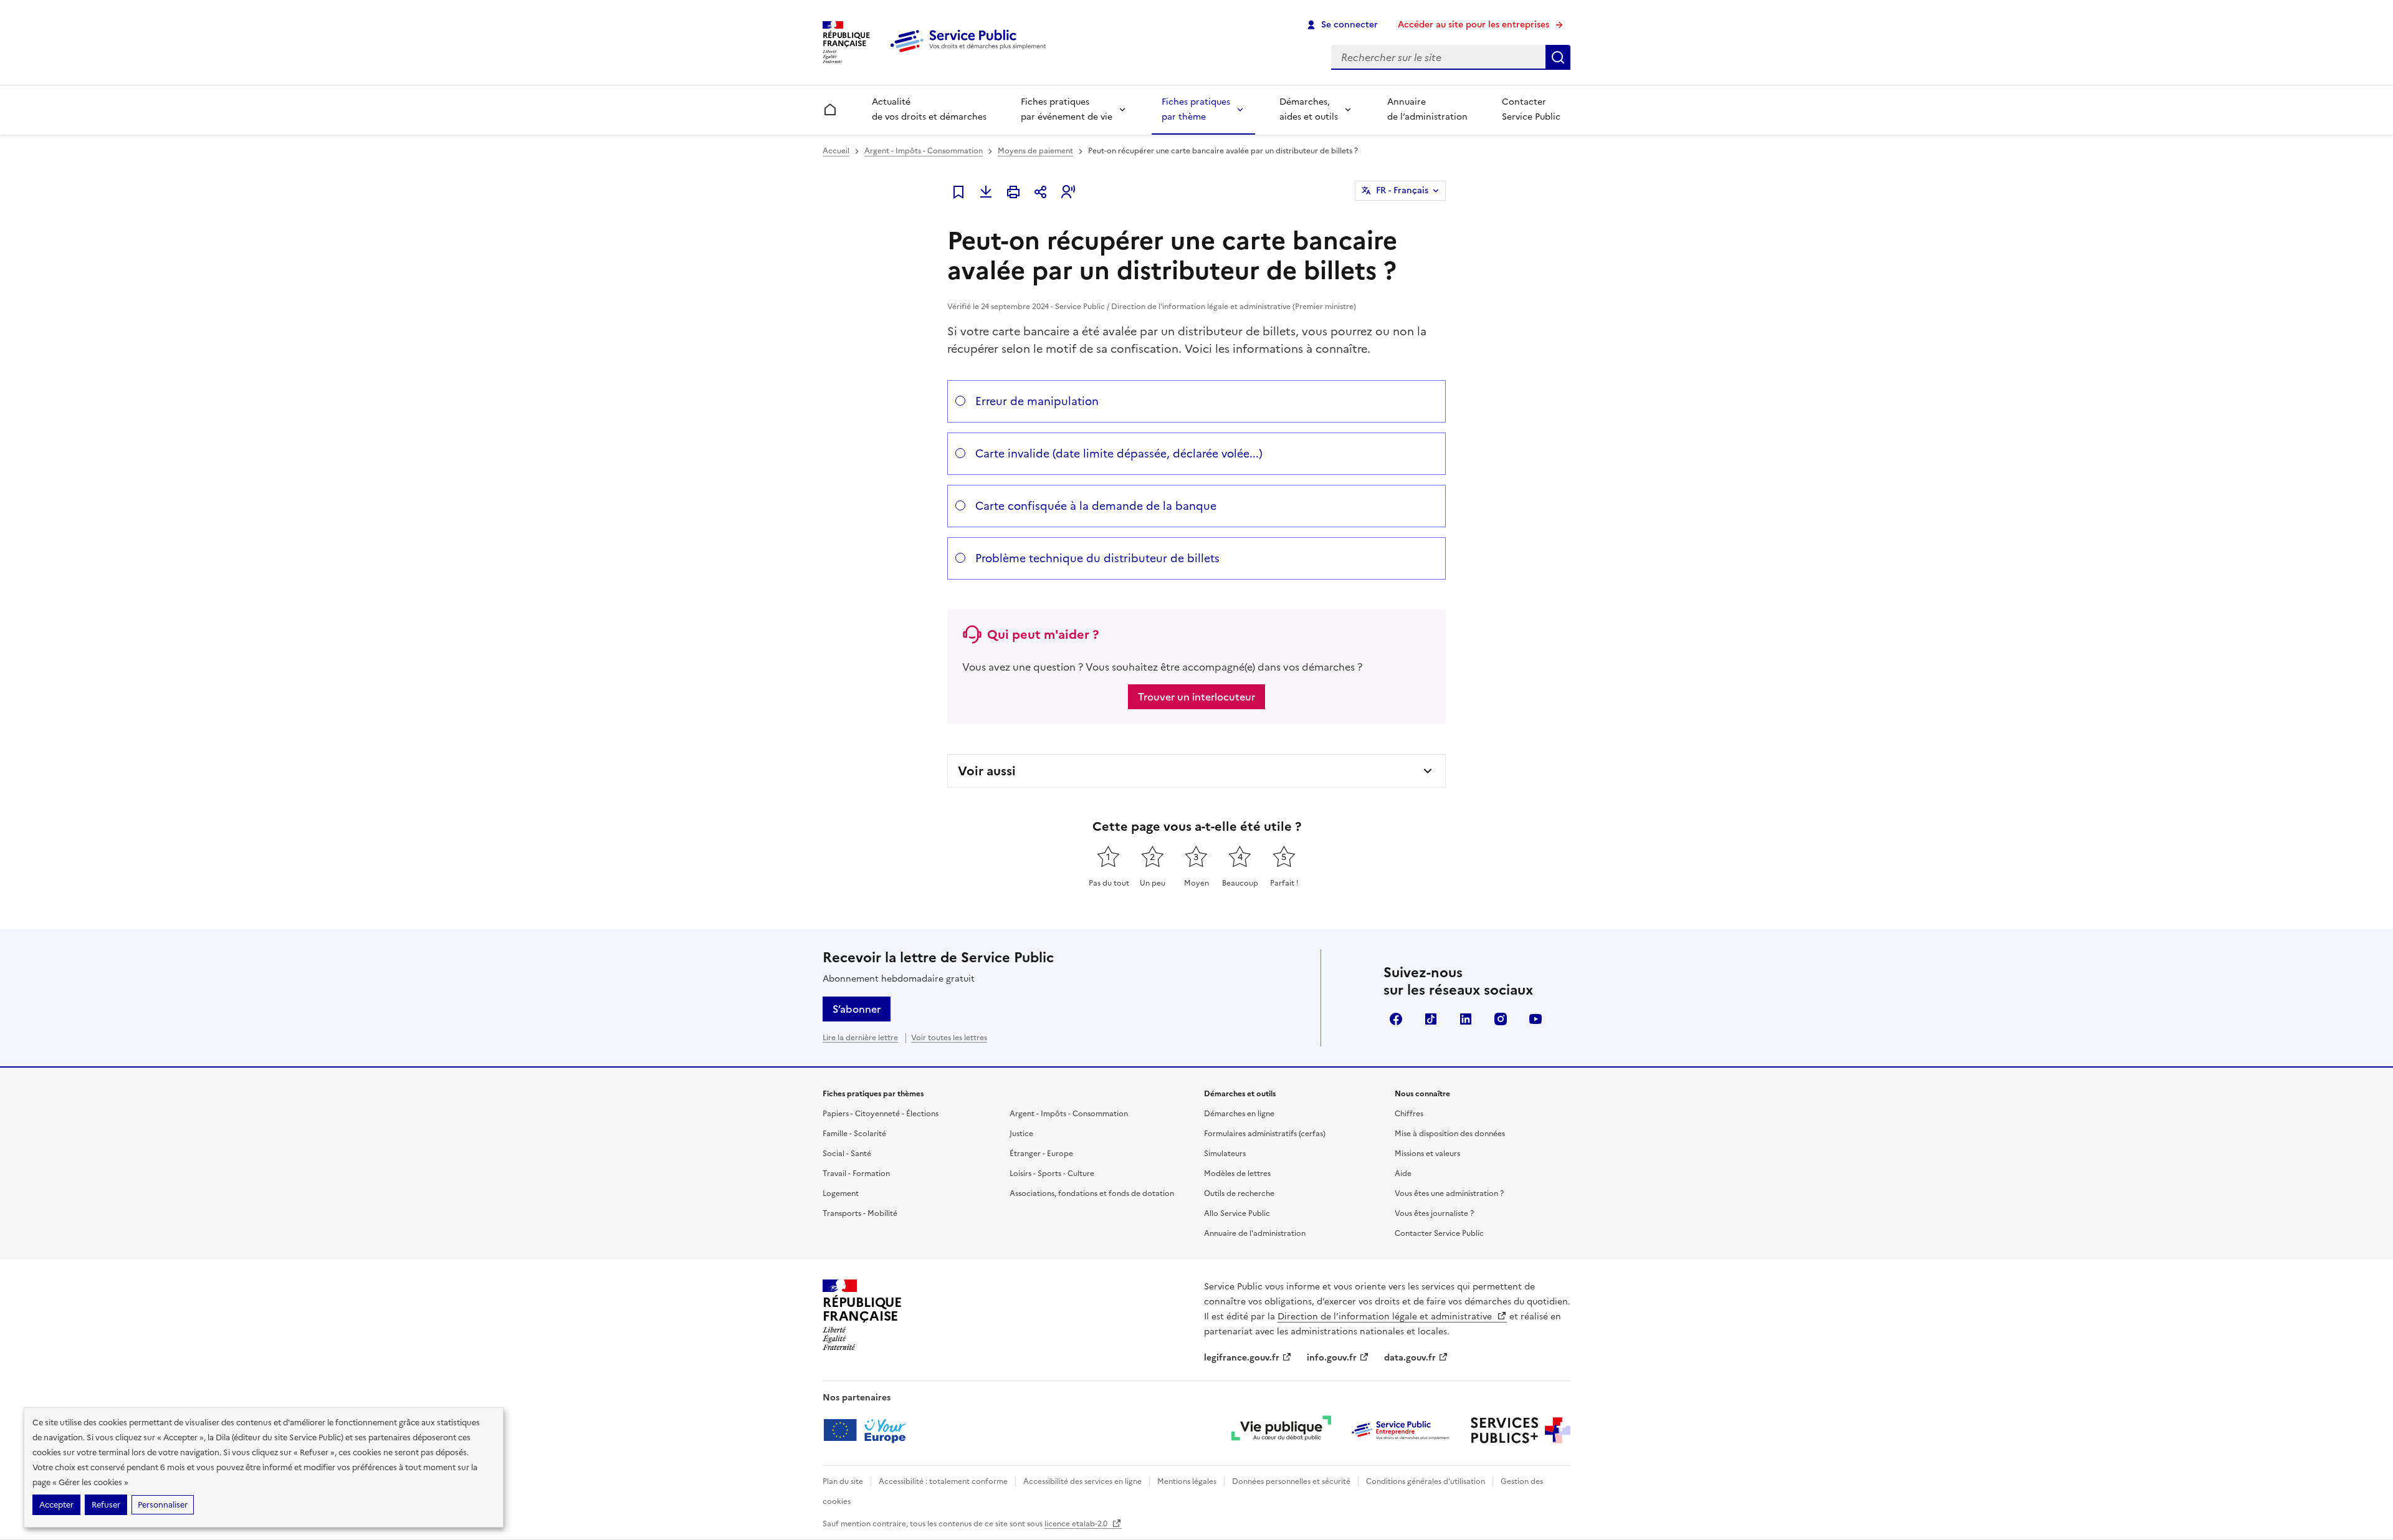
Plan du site (843, 1481)
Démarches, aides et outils (1309, 109)
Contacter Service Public (1531, 109)
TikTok (1431, 1019)
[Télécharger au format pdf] (986, 192)
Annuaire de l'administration (1255, 1233)
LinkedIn (1466, 1019)
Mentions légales (1187, 1481)
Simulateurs (1225, 1154)
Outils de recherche (1239, 1193)
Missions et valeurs (1427, 1154)
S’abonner (857, 1009)
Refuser (106, 1505)
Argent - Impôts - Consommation (924, 151)
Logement (841, 1193)
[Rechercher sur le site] (1558, 57)
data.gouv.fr (1410, 1358)
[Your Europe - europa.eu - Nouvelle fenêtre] (869, 1430)
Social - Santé (847, 1154)
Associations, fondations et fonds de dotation (1092, 1193)
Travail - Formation (856, 1174)
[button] (1068, 192)
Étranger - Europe (1041, 1154)
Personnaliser (163, 1505)
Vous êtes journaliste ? (1434, 1213)
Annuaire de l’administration (1427, 109)
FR (1402, 190)
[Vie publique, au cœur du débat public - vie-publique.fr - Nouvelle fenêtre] (1281, 1430)
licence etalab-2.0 (1077, 1524)
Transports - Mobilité (860, 1213)
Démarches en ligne (1239, 1114)
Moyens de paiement (1035, 151)
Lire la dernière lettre (860, 1038)
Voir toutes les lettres (949, 1038)
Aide (1403, 1174)
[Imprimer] (1013, 192)
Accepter (56, 1505)
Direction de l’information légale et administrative (1386, 1317)
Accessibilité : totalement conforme (943, 1481)
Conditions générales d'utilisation (1426, 1481)
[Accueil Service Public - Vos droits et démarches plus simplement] (971, 53)
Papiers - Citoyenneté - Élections (881, 1114)
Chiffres (1409, 1114)
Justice (1021, 1134)
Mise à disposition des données (1450, 1134)
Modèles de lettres (1237, 1174)
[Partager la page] (1041, 192)
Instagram (1501, 1019)
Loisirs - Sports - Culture (1052, 1174)
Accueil (836, 151)
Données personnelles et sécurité (1291, 1481)
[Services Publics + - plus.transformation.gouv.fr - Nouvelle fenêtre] (1521, 1430)
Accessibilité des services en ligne (1082, 1481)
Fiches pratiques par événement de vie (1067, 109)
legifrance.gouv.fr (1242, 1358)
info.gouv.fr (1332, 1358)
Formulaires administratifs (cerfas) (1265, 1134)
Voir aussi (987, 771)
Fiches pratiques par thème (1196, 109)
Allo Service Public (1237, 1213)
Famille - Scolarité (854, 1134)
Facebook (1396, 1019)
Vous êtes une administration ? (1449, 1193)
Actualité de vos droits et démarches (929, 109)
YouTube (1536, 1019)
